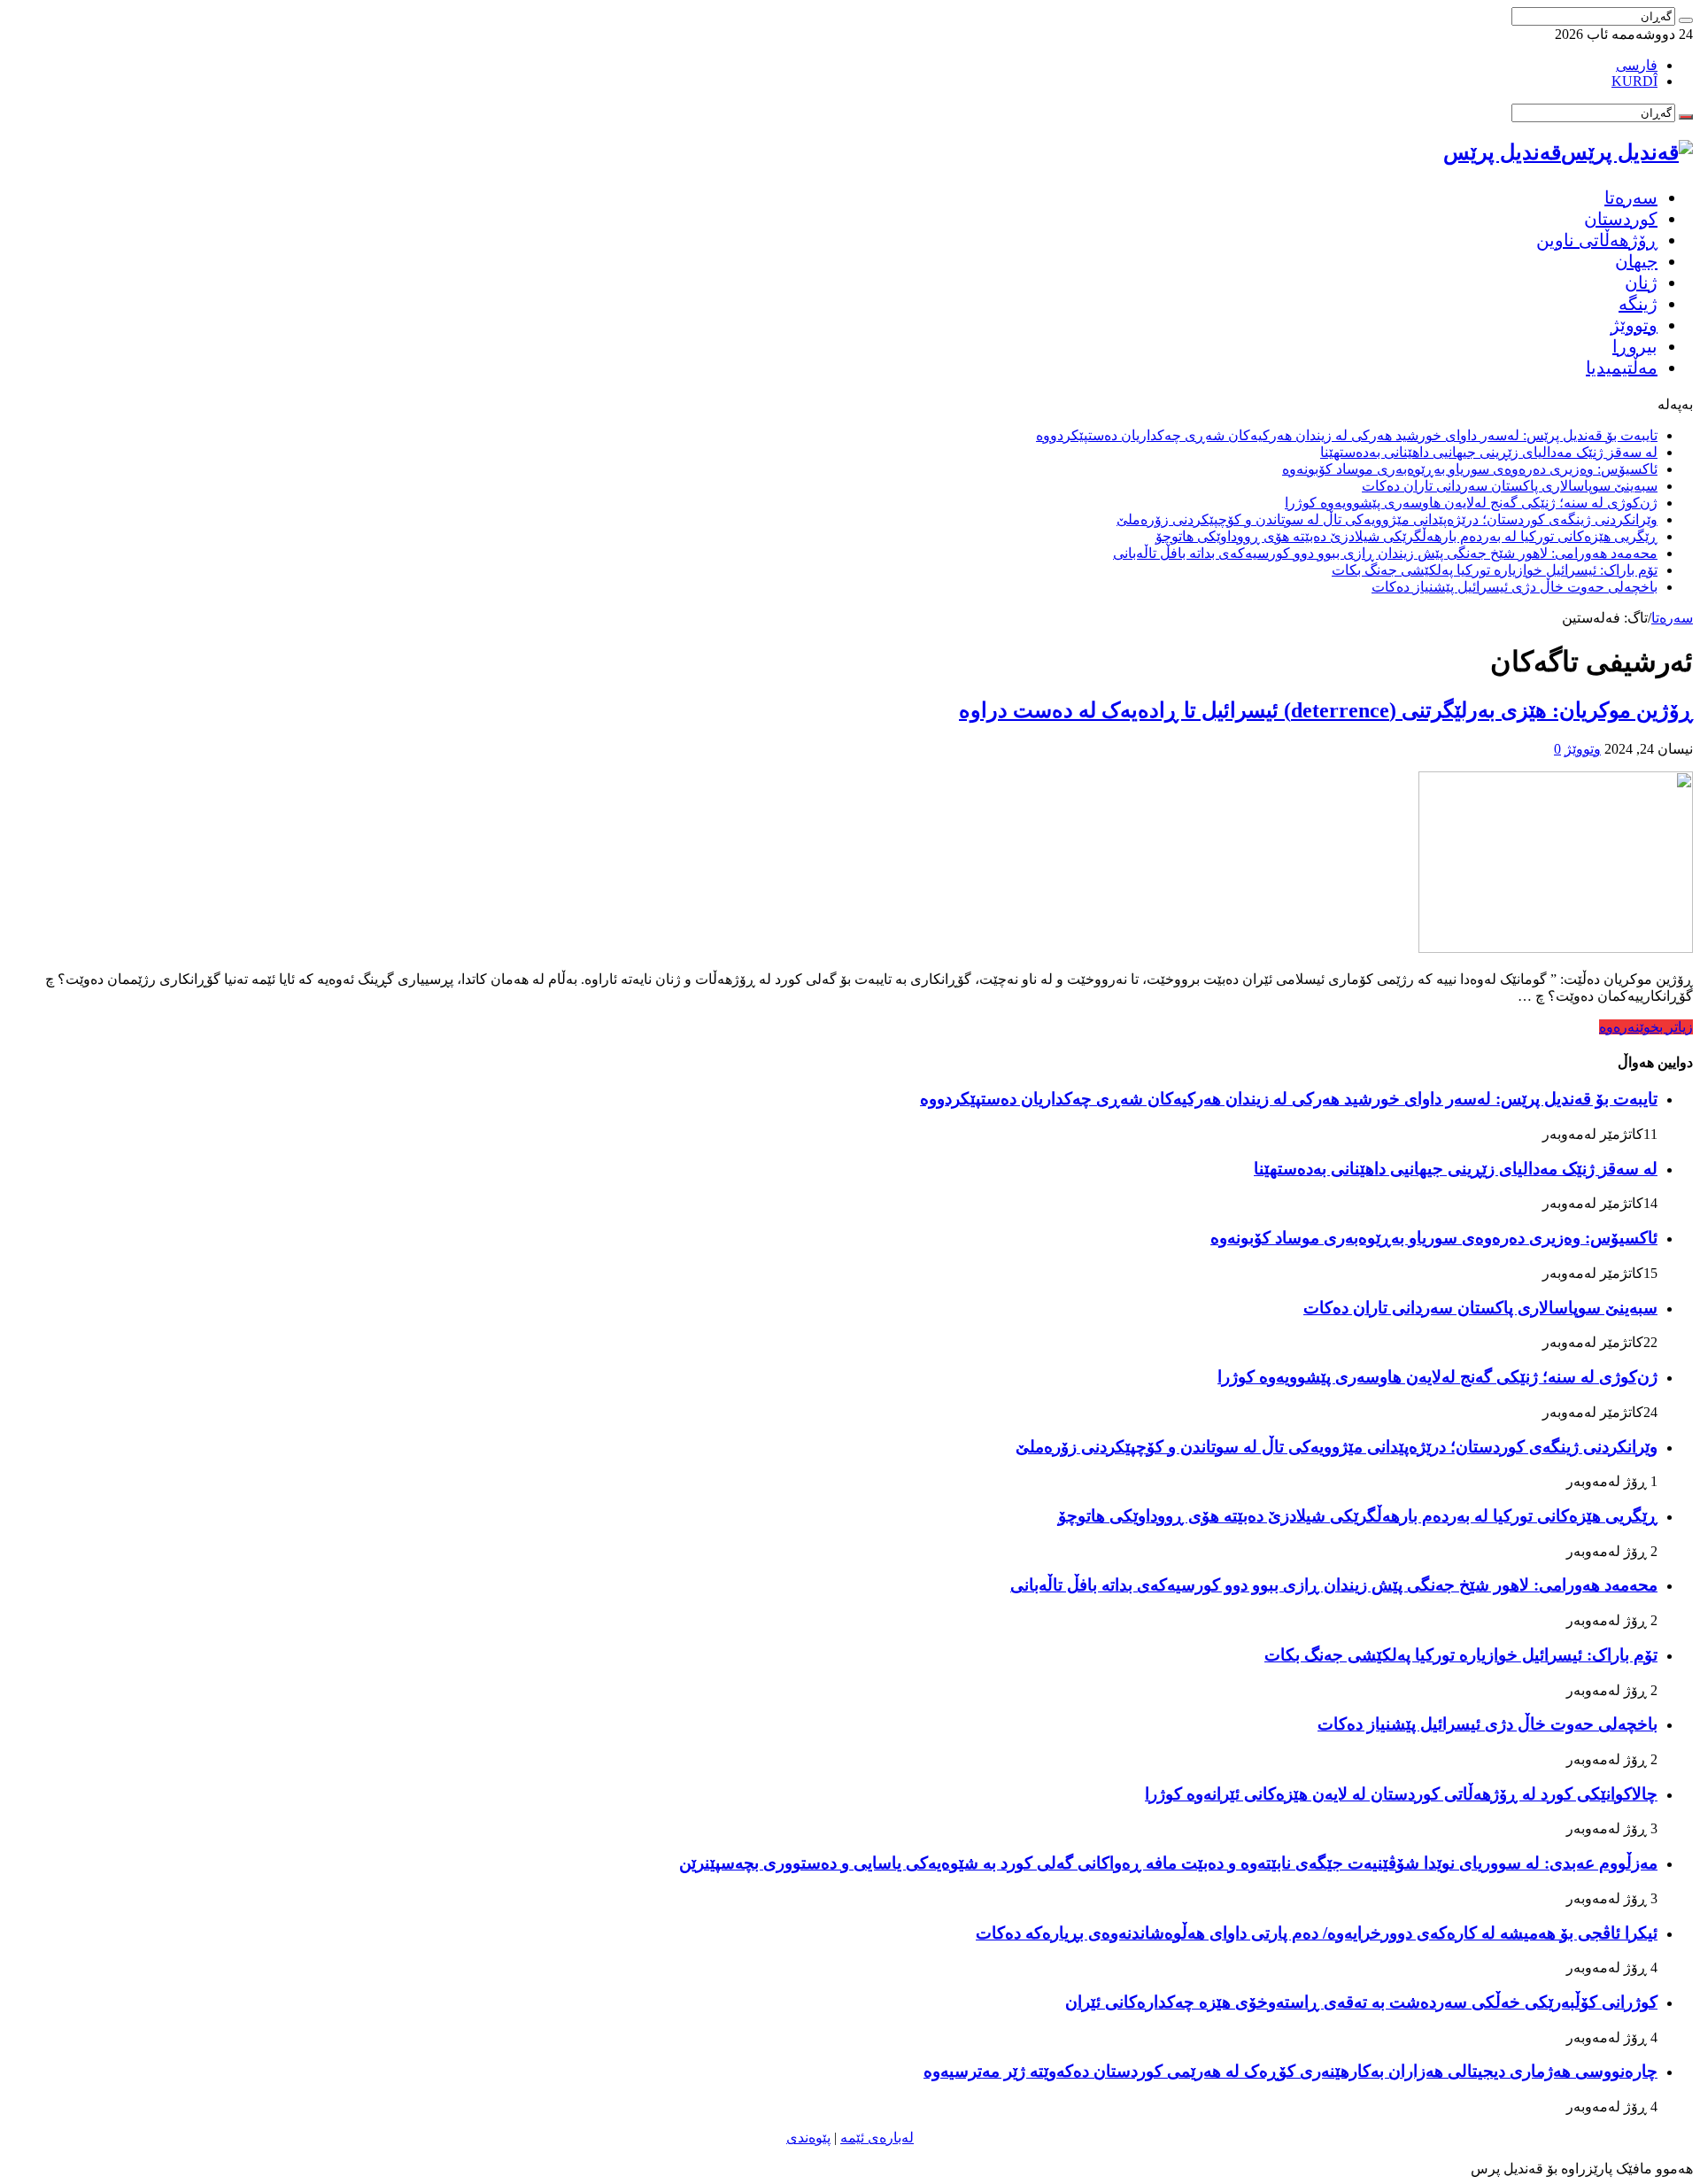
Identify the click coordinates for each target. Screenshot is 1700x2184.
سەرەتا (1631, 197)
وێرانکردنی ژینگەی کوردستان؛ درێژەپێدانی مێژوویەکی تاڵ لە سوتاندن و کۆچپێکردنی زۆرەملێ (1387, 519)
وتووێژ (1634, 325)
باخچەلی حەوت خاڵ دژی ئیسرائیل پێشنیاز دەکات (1515, 587)
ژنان (1641, 283)
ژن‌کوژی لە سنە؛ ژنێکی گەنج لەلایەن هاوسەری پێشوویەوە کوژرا (1471, 503)
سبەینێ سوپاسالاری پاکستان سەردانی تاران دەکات (1510, 486)
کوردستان (1621, 219)
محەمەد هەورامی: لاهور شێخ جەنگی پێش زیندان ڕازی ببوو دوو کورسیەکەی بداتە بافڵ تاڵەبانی (1385, 553)
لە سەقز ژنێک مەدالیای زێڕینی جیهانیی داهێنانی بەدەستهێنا (1489, 452)
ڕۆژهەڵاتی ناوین (1597, 240)
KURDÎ (1634, 81)
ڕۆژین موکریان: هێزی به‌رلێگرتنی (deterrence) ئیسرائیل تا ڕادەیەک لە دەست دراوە (1326, 710)
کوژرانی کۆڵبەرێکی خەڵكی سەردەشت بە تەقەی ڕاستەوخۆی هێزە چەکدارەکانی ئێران (1361, 2002)
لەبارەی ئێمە (877, 2138)
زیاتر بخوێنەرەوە (1646, 1027)
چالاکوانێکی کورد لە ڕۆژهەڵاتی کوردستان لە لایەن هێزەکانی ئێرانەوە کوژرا (1401, 1794)
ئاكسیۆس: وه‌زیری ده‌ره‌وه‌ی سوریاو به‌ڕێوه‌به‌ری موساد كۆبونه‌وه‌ (1470, 469)
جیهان (1636, 261)
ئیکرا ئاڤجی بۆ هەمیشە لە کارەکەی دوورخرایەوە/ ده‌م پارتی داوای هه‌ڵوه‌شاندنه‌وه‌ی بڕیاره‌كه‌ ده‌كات (1317, 1933)
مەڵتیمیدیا (1622, 368)
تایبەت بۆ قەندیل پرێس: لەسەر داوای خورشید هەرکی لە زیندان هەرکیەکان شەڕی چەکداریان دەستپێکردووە (1347, 435)
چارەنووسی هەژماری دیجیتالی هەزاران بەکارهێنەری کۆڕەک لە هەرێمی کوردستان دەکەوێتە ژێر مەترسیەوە (1290, 2071)
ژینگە (1638, 304)
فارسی (1637, 65)
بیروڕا (1635, 346)
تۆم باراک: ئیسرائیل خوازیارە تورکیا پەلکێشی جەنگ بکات (1495, 570)
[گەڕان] (1686, 20)
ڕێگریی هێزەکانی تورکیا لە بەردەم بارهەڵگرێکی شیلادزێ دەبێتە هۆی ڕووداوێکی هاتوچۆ (1406, 536)
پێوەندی (808, 2138)
